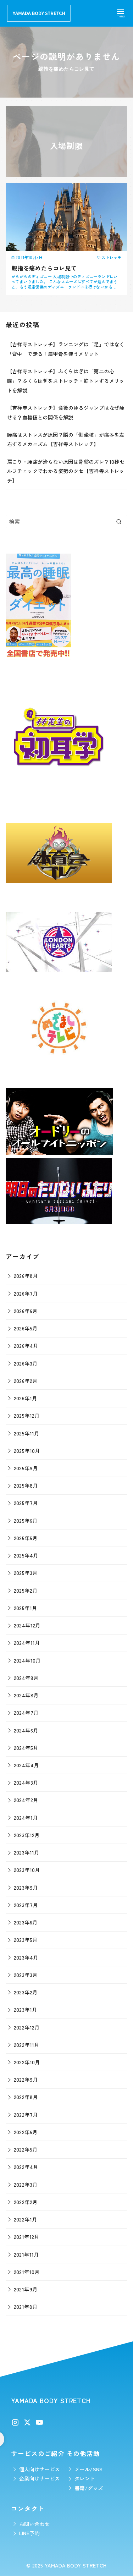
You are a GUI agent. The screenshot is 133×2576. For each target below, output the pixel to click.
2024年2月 (26, 1800)
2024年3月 (26, 1782)
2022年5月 (26, 2149)
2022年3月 (26, 2184)
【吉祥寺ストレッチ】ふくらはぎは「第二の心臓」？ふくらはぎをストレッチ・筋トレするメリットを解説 (66, 380)
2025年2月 (26, 1590)
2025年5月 (26, 1538)
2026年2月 (26, 1381)
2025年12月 (27, 1415)
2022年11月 (27, 2045)
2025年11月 (27, 1433)
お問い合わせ (34, 2524)
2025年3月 (26, 1573)
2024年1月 (26, 1817)
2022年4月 (26, 2167)
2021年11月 (26, 2254)
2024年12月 (27, 1625)
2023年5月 (26, 1940)
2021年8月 (26, 2306)
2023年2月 (26, 1992)
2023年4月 (26, 1957)
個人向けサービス (40, 2469)
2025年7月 (26, 1503)
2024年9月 (26, 1678)
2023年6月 (26, 1922)
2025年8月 (26, 1485)
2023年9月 (26, 1887)
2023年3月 (26, 1975)
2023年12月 (27, 1835)
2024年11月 (27, 1643)
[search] (119, 521)
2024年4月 (26, 1765)
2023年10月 (27, 1870)
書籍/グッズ (89, 2488)
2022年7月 (26, 2114)
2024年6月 (26, 1730)
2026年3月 (26, 1363)
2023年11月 (27, 1852)
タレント (85, 2478)
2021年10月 (27, 2272)
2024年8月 (26, 1695)
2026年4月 (26, 1345)
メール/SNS (89, 2469)
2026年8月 (26, 1276)
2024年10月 (27, 1660)
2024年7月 (26, 1712)
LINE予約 (29, 2533)
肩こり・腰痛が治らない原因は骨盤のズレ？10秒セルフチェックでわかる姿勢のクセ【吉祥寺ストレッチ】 (66, 471)
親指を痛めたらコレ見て (44, 268)
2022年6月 (26, 2132)
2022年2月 (26, 2202)
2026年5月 (26, 1328)
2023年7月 (26, 1905)
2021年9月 (26, 2289)
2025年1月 (26, 1608)
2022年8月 (26, 2097)
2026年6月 (26, 1311)
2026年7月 (26, 1293)
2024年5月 (26, 1748)
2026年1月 (26, 1398)
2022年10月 (27, 2062)
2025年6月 (26, 1520)
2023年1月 (26, 2009)
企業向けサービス (40, 2478)
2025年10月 (27, 1451)
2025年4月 (26, 1555)
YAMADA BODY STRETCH (76, 2565)
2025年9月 (26, 1468)
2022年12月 (27, 2027)
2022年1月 (26, 2219)
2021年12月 (27, 2237)
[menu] (121, 12)
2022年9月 (26, 2079)
